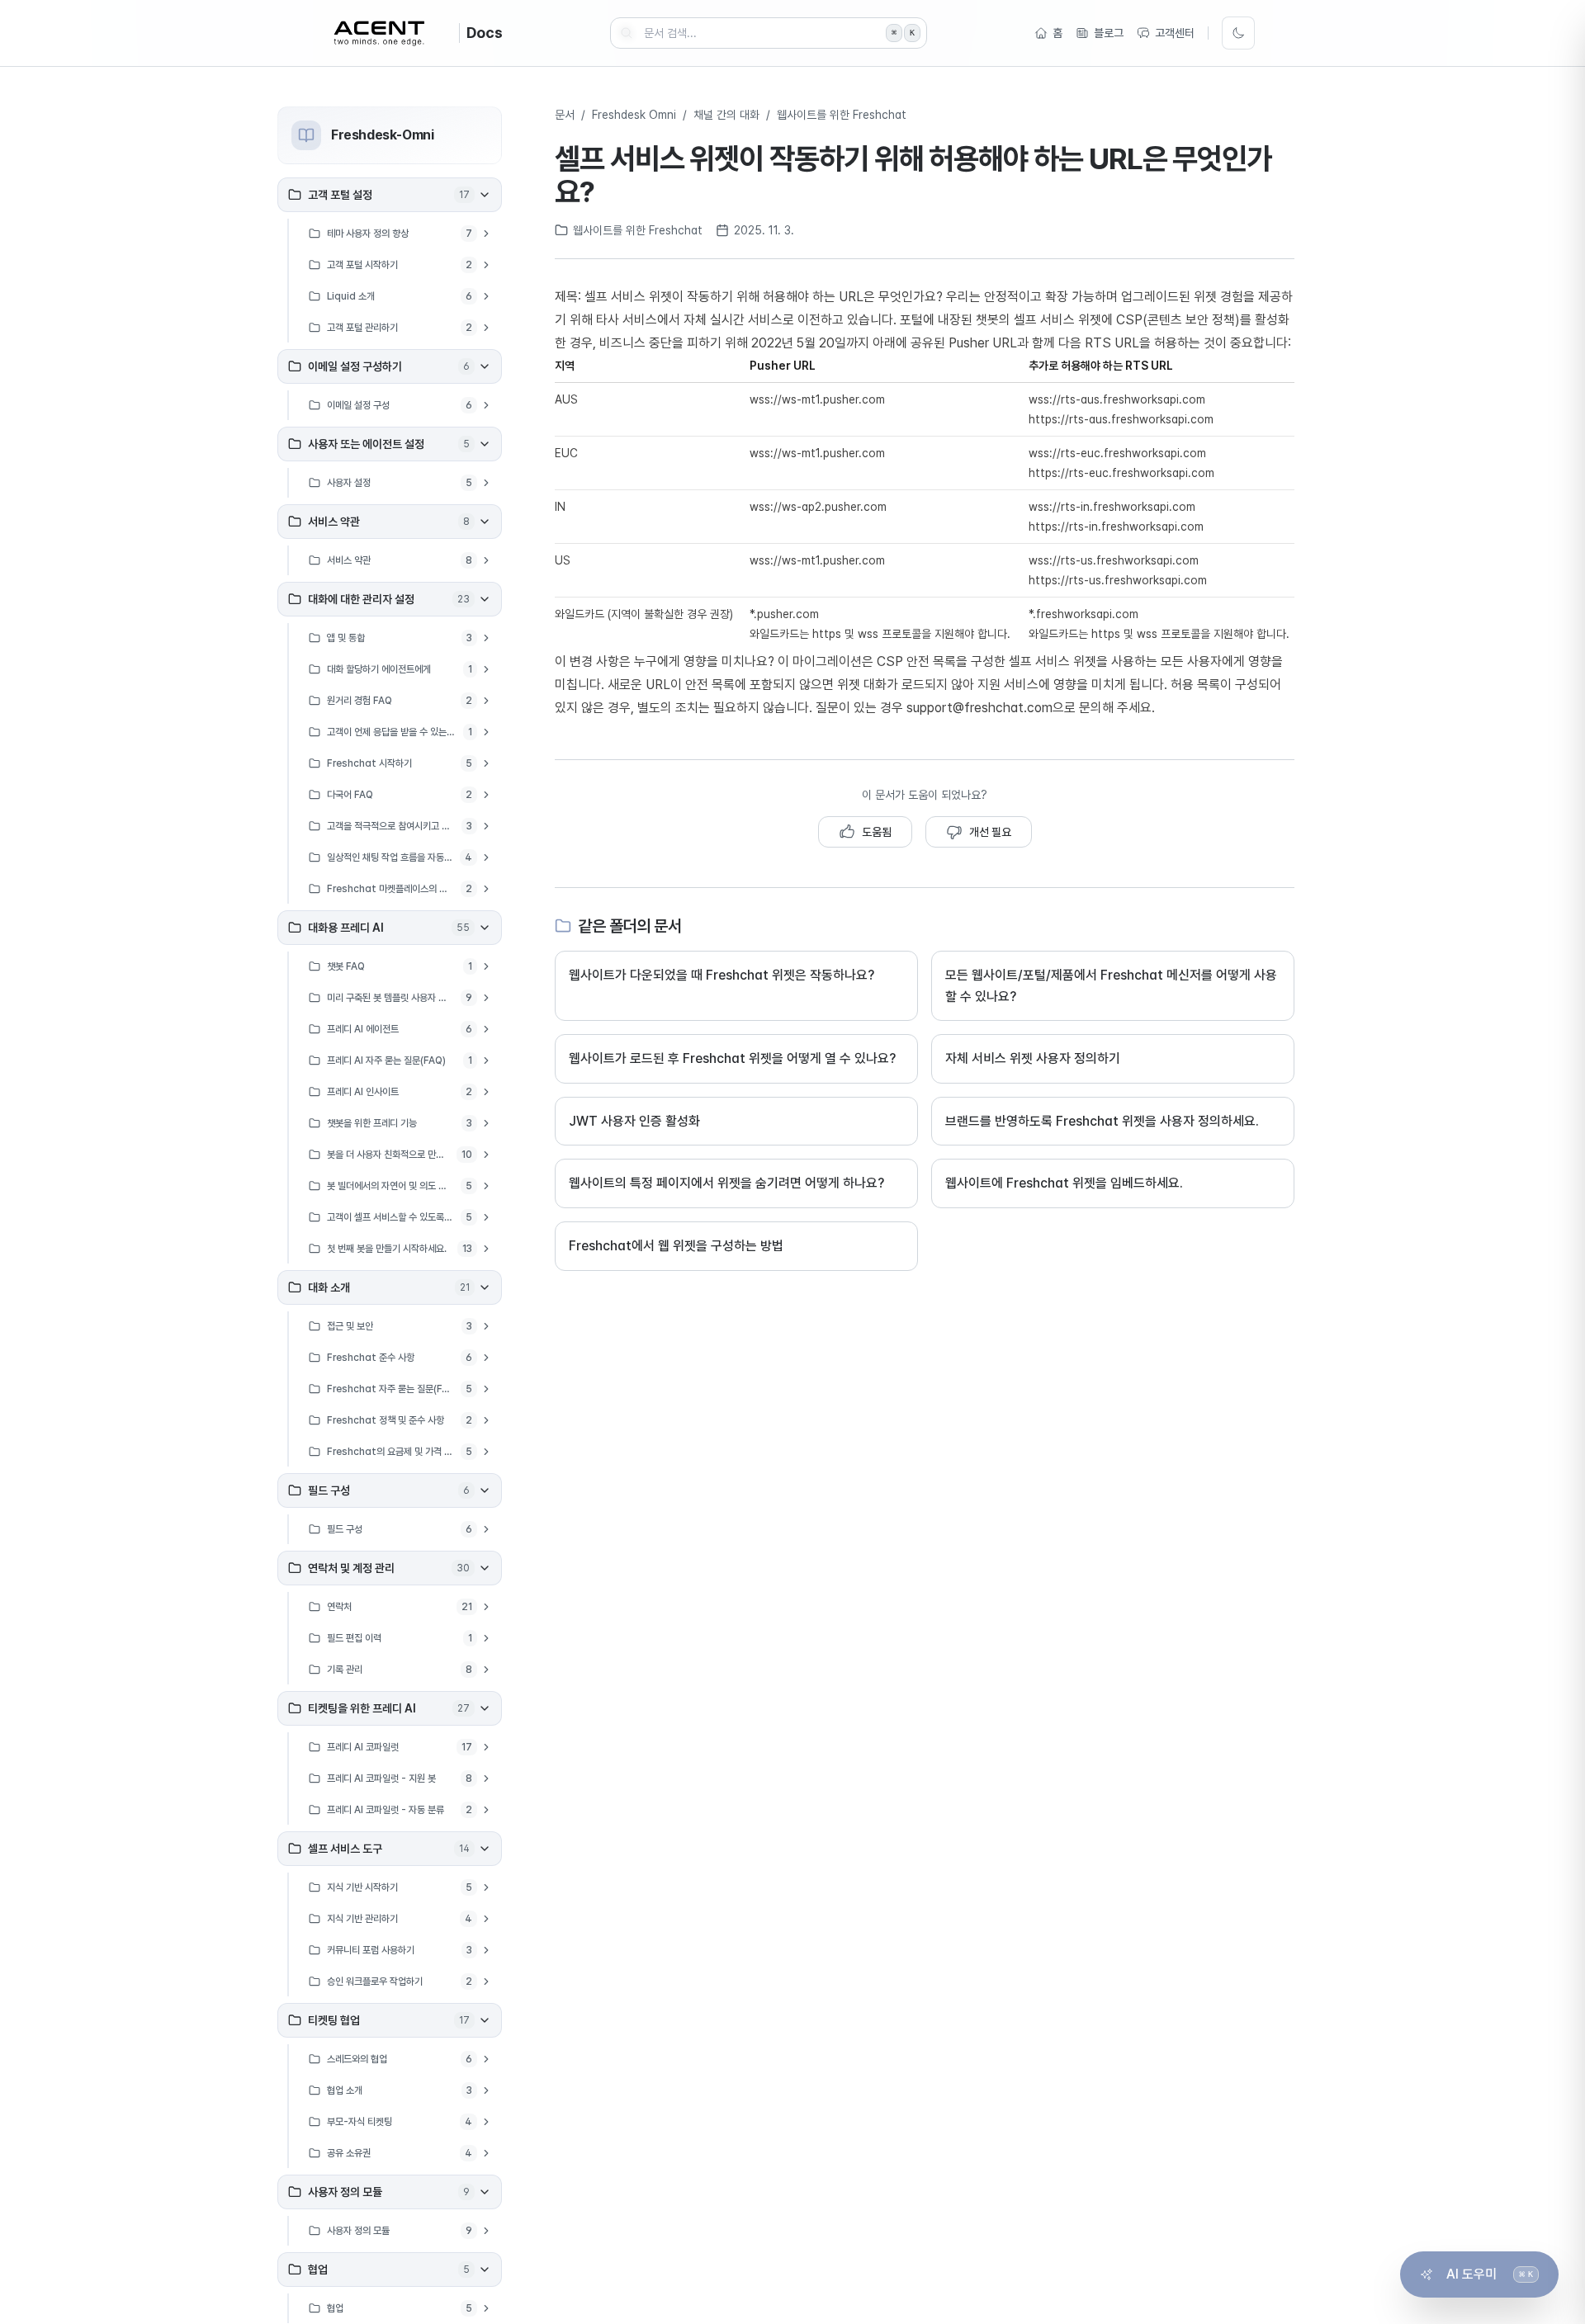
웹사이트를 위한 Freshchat (842, 115)
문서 (565, 115)
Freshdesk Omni (634, 115)
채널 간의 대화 (726, 115)
